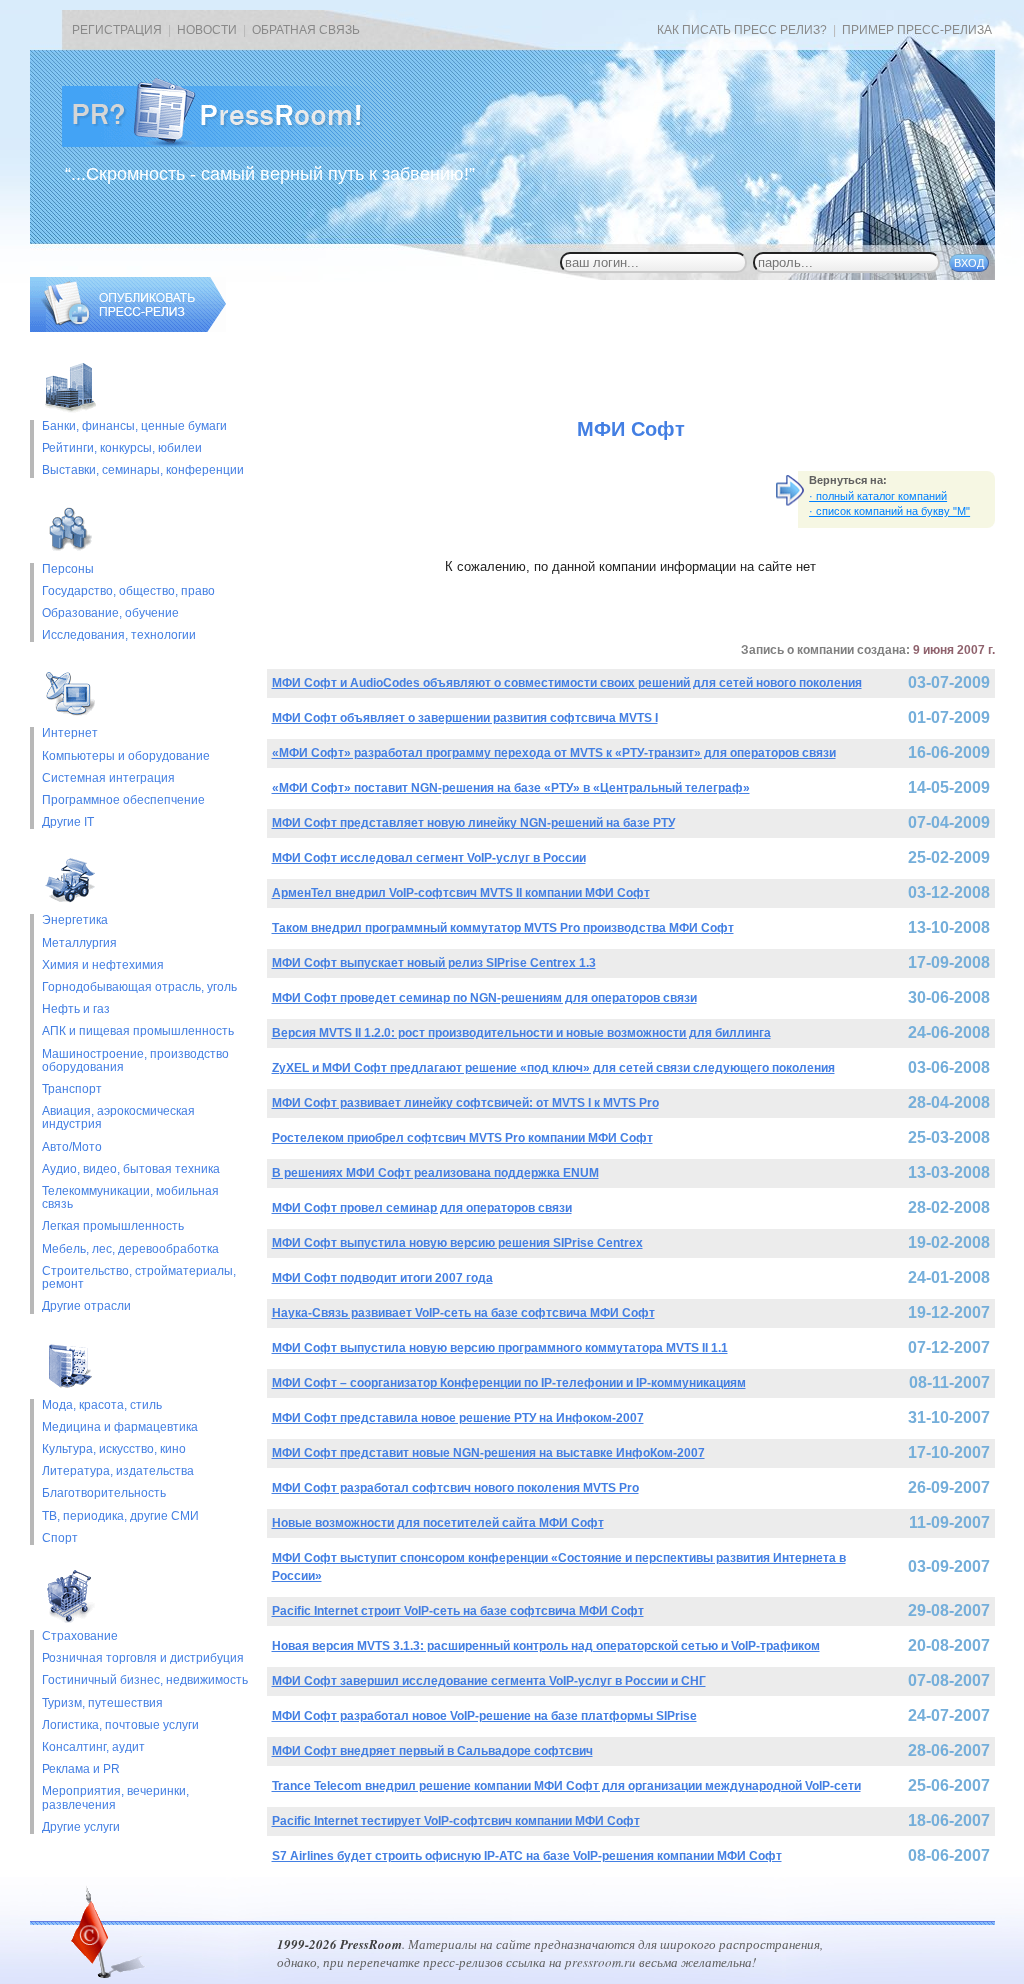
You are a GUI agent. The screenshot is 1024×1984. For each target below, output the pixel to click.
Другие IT (68, 822)
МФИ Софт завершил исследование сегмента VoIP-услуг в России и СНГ (489, 1681)
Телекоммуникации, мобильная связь (130, 1198)
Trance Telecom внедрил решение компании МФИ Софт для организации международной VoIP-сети (566, 1786)
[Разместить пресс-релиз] (128, 328)
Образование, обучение (110, 613)
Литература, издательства (118, 1471)
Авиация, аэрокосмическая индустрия (118, 1118)
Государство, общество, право (128, 591)
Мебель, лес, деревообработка (130, 1249)
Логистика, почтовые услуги (120, 1725)
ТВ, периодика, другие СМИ (120, 1516)
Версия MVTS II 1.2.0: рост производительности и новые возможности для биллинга (521, 1033)
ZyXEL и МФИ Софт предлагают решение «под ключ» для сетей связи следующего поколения (553, 1068)
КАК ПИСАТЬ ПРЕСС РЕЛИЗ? (742, 30)
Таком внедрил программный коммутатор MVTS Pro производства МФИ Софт (503, 928)
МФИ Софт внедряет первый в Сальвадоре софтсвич (432, 1751)
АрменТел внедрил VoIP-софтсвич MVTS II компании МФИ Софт (461, 893)
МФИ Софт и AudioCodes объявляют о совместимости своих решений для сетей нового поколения (567, 683)
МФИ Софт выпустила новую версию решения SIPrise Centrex (457, 1243)
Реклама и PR (81, 1769)
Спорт (60, 1538)
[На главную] (228, 143)
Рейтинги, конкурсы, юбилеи (122, 448)
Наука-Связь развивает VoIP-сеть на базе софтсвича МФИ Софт (463, 1313)
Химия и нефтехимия (103, 965)
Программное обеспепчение (123, 800)
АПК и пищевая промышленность (138, 1031)
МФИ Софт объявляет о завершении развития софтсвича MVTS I (465, 718)
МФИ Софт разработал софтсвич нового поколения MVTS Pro (455, 1488)
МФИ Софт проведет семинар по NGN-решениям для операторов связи (484, 998)
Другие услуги (81, 1827)
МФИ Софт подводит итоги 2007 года (382, 1278)
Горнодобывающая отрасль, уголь (139, 987)
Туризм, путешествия (102, 1703)
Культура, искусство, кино (114, 1449)
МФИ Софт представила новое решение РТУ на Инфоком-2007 (458, 1418)
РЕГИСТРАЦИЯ (117, 30)
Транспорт (72, 1089)
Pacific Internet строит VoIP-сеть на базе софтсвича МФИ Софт (458, 1611)
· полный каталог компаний (878, 496)
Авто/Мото (72, 1147)
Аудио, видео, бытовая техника (131, 1169)
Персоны (68, 569)
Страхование (80, 1636)
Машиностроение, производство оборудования (135, 1061)
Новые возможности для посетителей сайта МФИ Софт (438, 1523)
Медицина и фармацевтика (120, 1427)
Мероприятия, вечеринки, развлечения (115, 1798)
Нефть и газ (76, 1009)
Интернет (70, 733)
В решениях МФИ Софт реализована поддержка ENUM (435, 1173)
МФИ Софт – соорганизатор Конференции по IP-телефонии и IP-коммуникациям (509, 1383)
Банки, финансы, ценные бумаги (134, 426)
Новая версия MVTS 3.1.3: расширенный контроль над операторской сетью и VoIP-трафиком (546, 1646)
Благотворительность (104, 1493)
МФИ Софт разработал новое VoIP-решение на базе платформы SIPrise (484, 1716)
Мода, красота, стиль (102, 1405)
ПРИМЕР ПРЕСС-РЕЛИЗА (917, 30)
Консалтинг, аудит (93, 1747)
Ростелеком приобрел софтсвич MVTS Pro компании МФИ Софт (462, 1138)
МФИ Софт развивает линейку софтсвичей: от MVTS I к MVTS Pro (465, 1103)
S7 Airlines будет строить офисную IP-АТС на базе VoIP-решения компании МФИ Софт (527, 1856)
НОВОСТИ (207, 30)
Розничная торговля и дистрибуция (143, 1658)
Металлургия (79, 943)
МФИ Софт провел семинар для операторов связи (422, 1208)
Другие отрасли (86, 1306)
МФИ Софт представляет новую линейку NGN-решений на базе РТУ (473, 823)
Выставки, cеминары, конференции (143, 470)
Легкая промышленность (113, 1226)
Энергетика (75, 920)
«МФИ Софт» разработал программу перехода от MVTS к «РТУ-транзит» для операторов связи (554, 753)
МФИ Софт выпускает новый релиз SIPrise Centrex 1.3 (434, 963)
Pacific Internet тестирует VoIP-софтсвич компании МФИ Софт (456, 1821)
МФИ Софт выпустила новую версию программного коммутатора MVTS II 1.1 (500, 1348)
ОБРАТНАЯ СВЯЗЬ (306, 30)
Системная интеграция (108, 778)
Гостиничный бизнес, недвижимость (145, 1680)
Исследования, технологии (119, 635)
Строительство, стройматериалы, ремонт (139, 1278)
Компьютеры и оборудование (126, 756)
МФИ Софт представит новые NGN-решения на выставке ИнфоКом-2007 (488, 1453)
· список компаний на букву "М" (889, 511)
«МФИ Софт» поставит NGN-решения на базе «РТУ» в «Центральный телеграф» (511, 788)
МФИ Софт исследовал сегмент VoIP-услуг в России (429, 858)
